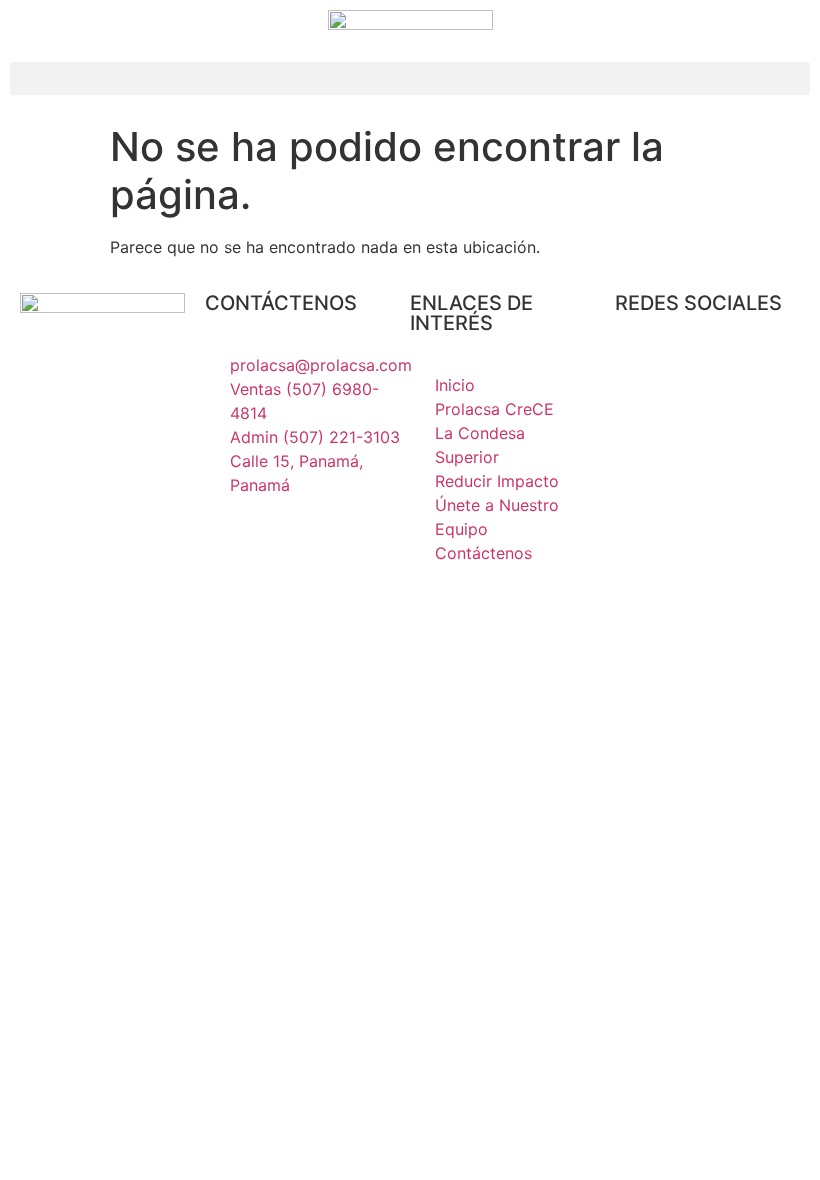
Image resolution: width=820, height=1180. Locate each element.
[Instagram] (640, 378)
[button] (410, 78)
